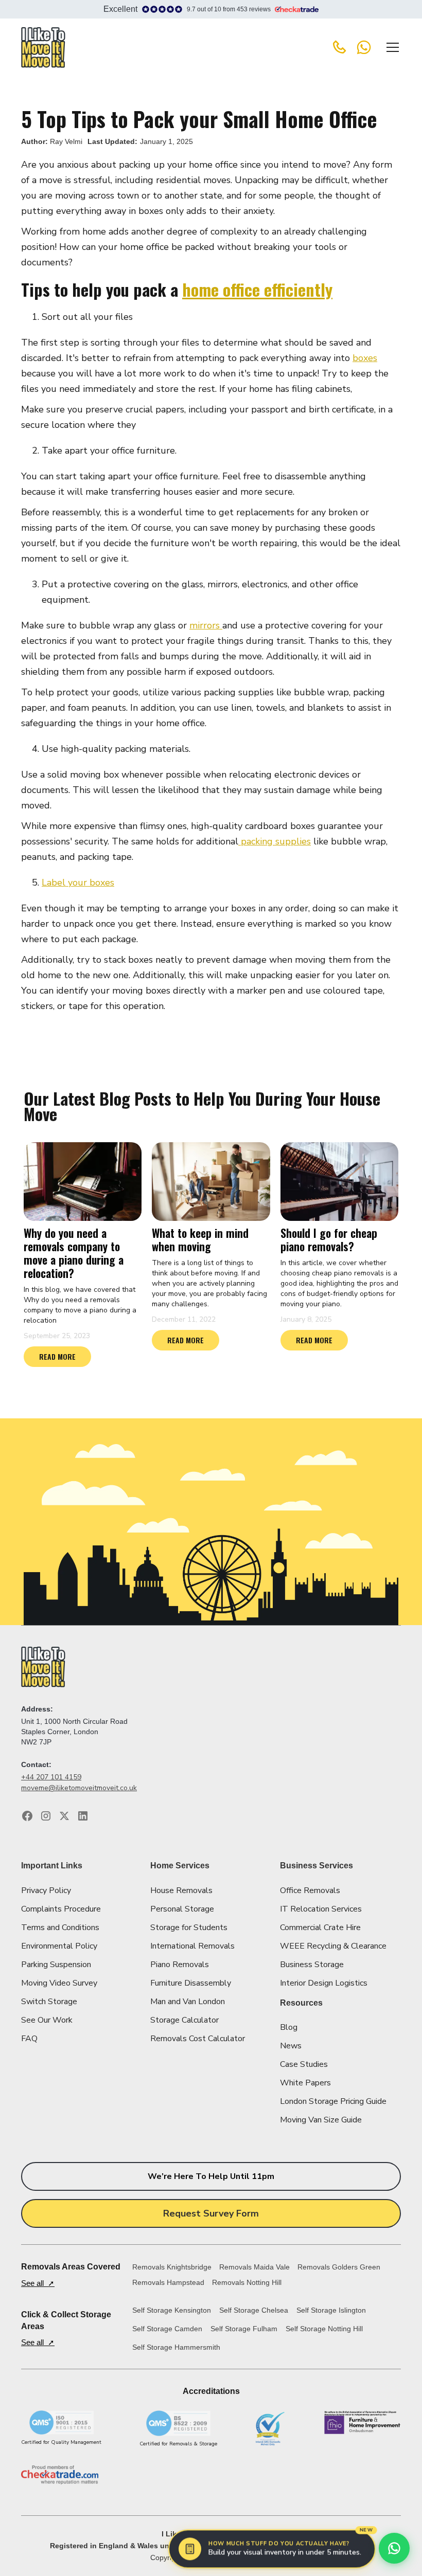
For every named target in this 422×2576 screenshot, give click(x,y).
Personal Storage (182, 1909)
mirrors (206, 625)
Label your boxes (78, 882)
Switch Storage (49, 2002)
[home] (43, 47)
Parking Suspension (56, 1965)
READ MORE (57, 1356)
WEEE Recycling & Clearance (333, 1946)
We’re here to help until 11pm (211, 2176)
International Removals (192, 1946)
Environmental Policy (59, 1946)
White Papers (305, 2083)
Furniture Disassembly (191, 1983)
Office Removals (310, 1890)
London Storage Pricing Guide (333, 2101)
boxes (365, 358)
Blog (289, 2027)
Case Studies (304, 2064)
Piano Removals (180, 1965)
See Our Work (47, 2020)
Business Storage (312, 1965)
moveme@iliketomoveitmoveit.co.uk (79, 1788)
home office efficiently (257, 289)
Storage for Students (189, 1928)
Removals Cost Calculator (198, 2039)
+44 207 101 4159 (51, 1777)
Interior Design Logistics (324, 1983)
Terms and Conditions (60, 1928)
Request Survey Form (211, 2213)
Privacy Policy (46, 1890)
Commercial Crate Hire (320, 1928)
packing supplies (275, 841)
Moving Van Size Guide (321, 2120)
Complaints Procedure (61, 1909)
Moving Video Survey (59, 1983)
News (291, 2046)
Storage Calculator (184, 2020)
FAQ (29, 2039)
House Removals (181, 1890)
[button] (391, 47)
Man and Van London (188, 2002)
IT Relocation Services (321, 1909)
